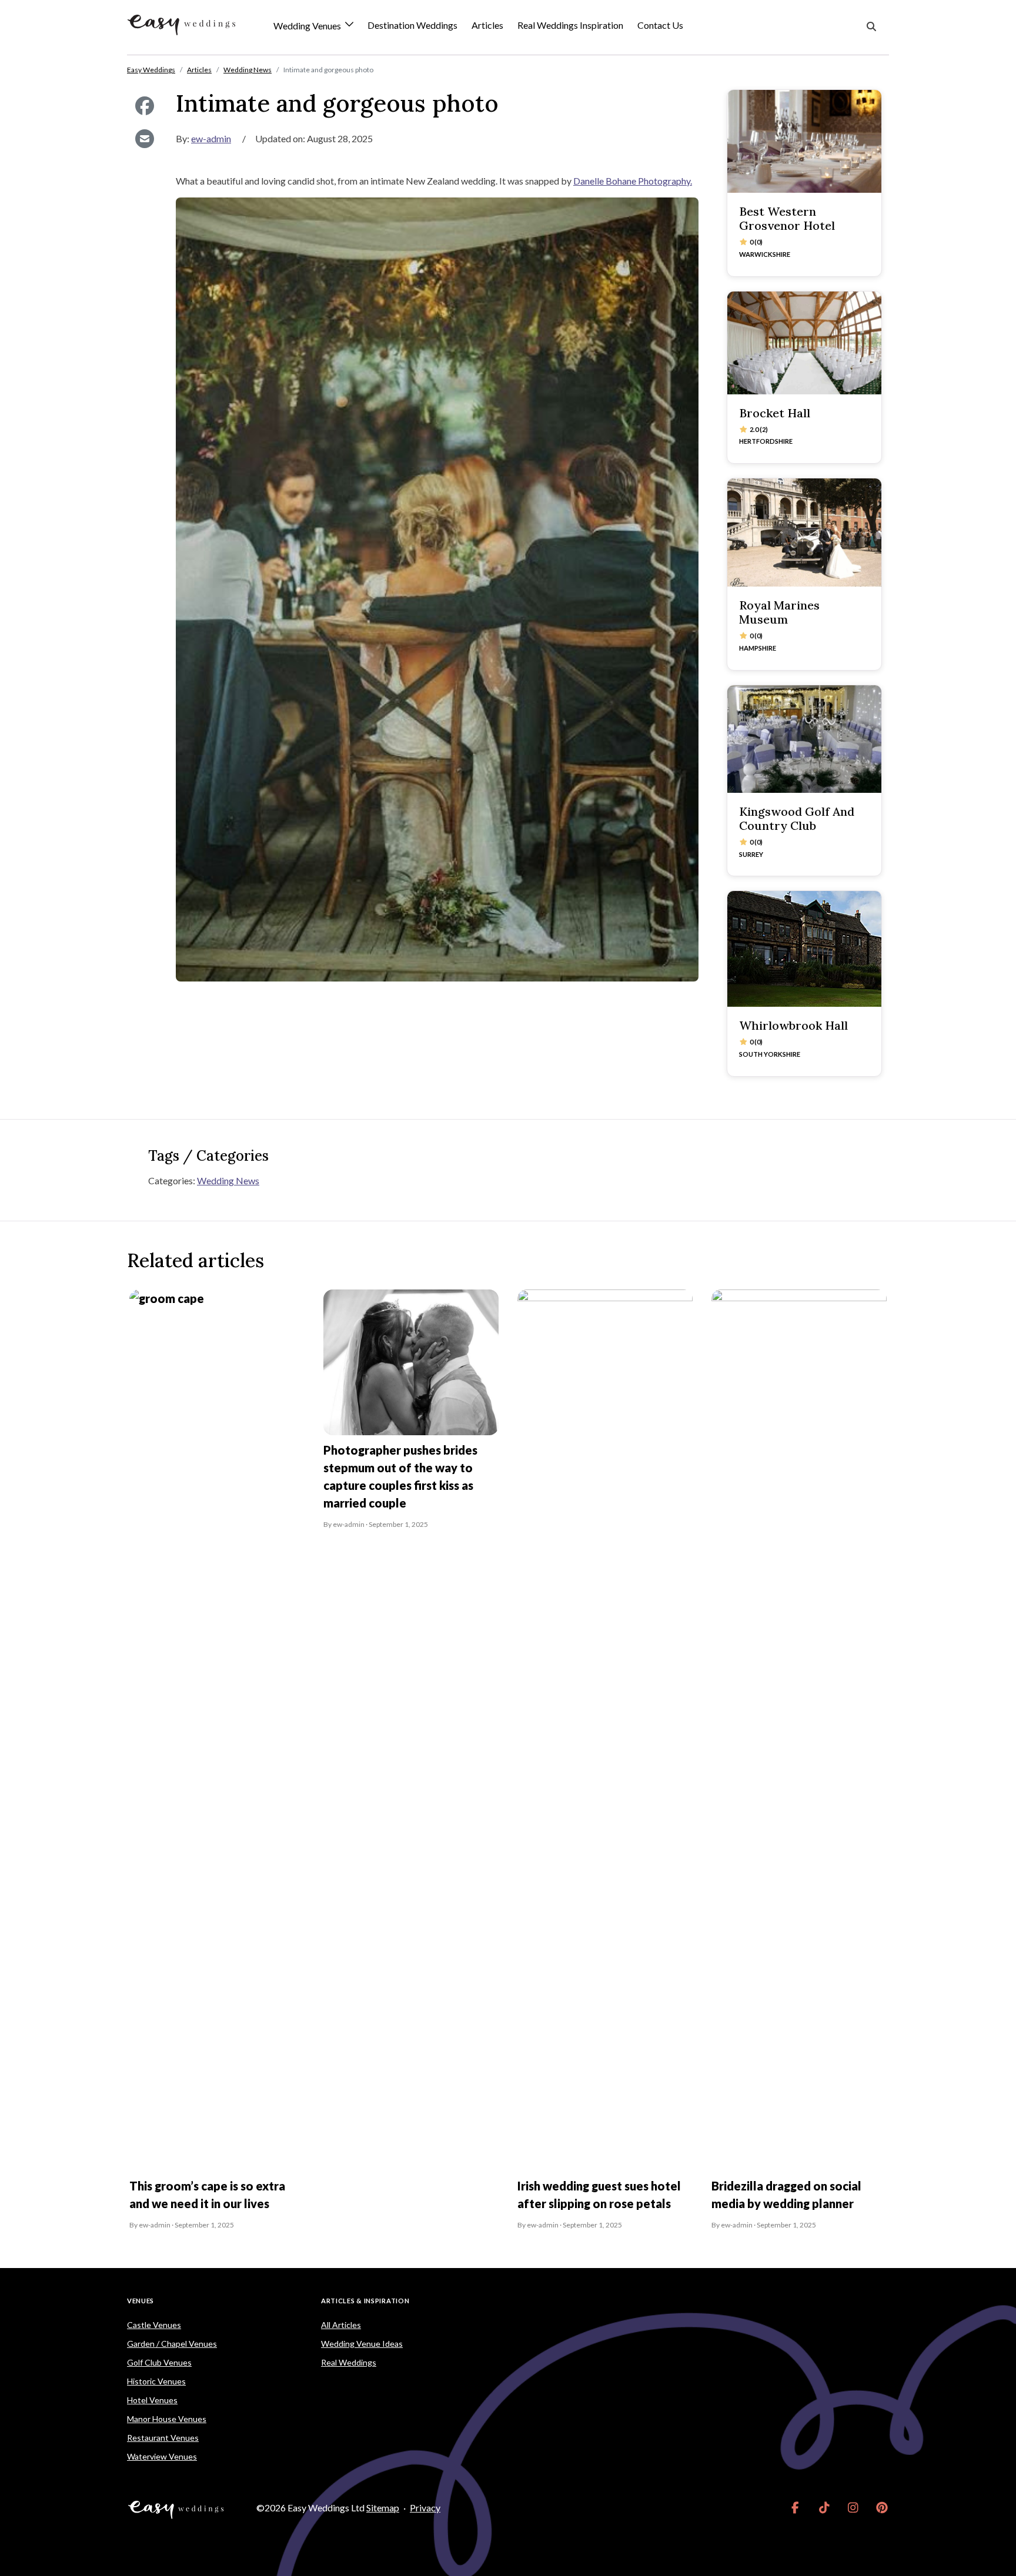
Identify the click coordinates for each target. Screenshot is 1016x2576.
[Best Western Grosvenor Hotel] (804, 141)
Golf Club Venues (159, 2362)
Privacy (425, 2508)
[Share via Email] (144, 139)
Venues (141, 2301)
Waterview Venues (162, 2456)
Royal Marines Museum (779, 612)
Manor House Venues (167, 2419)
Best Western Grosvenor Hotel (787, 218)
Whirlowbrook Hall (793, 1025)
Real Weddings (349, 2362)
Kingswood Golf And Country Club (797, 818)
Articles (487, 25)
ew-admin (211, 138)
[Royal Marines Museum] (804, 532)
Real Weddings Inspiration (570, 25)
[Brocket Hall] (804, 343)
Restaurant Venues (163, 2438)
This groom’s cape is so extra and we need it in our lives (207, 2195)
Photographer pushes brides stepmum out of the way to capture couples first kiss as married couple (400, 1476)
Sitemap (383, 2508)
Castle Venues (154, 2325)
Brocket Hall (775, 413)
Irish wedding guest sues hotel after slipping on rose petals (599, 2195)
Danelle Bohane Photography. (633, 181)
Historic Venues (156, 2381)
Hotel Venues (152, 2400)
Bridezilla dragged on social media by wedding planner (786, 2195)
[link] (795, 2508)
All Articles (341, 2325)
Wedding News (228, 1180)
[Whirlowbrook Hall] (804, 949)
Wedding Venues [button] (308, 26)
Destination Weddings (412, 25)
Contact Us (660, 25)
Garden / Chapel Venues (172, 2344)
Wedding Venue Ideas (362, 2344)
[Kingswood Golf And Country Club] (804, 739)
